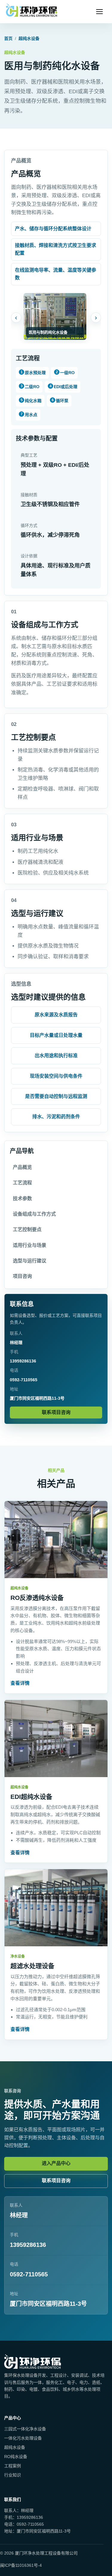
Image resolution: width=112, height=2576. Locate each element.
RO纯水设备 (16, 2457)
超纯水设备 (29, 38)
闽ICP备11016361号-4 (21, 2565)
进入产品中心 (56, 2163)
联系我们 (13, 2499)
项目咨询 (22, 1276)
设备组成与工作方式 (34, 1214)
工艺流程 (22, 1183)
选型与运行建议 (30, 1261)
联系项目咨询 (56, 1412)
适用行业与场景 (30, 1245)
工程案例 (13, 2466)
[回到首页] (32, 12)
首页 (8, 38)
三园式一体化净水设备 (25, 2429)
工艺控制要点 (27, 1229)
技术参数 (22, 1198)
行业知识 (13, 2475)
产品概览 (22, 1167)
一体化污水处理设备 (23, 2438)
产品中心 (13, 2418)
